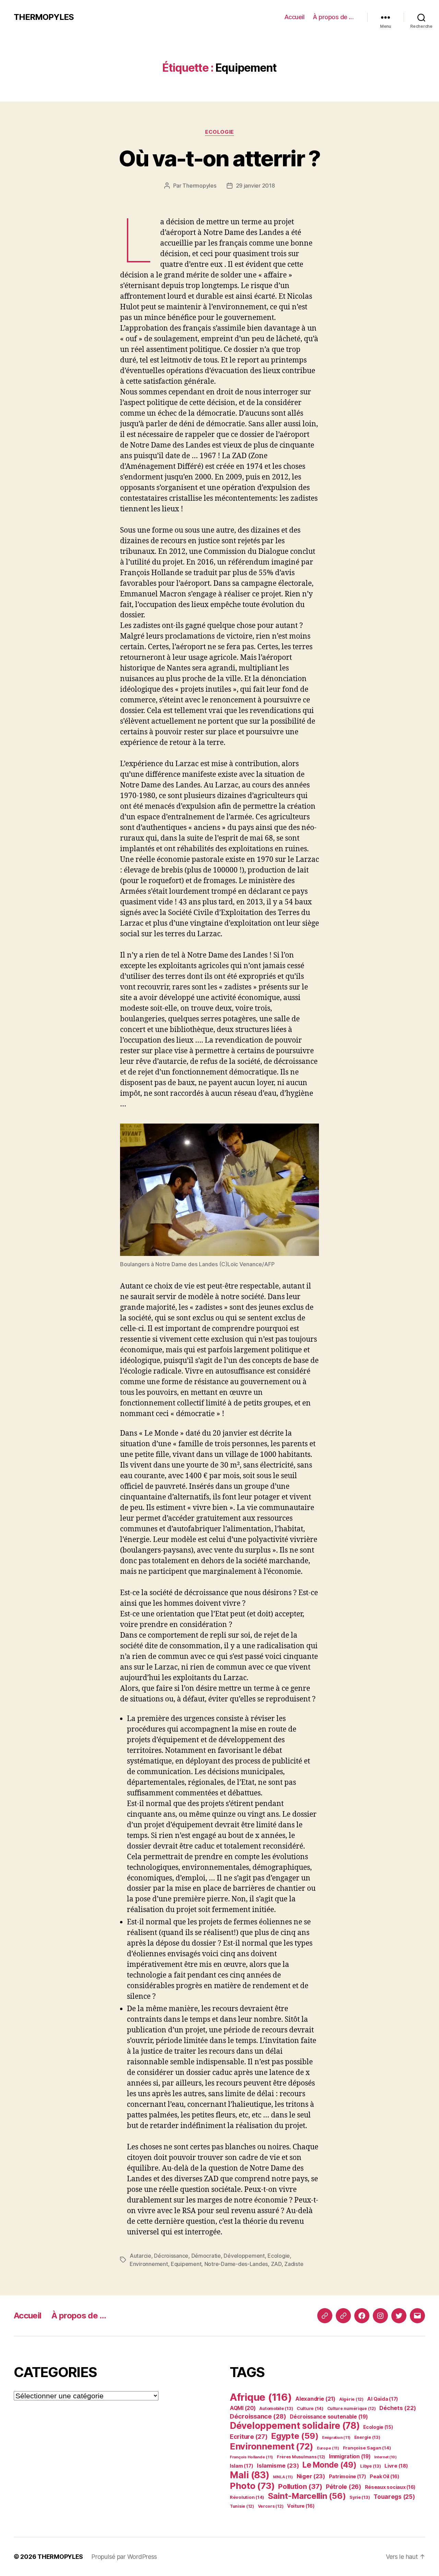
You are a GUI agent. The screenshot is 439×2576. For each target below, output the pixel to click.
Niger (311, 2476)
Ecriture (249, 2436)
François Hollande (251, 2457)
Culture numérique (352, 2408)
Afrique (261, 2397)
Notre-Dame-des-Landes (236, 2264)
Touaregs (394, 2497)
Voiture (301, 2506)
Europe (328, 2448)
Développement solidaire (295, 2426)
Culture (310, 2408)
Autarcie (140, 2256)
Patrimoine (348, 2477)
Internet (385, 2457)
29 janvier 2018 (256, 186)
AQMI (243, 2408)
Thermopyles (199, 186)
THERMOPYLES (44, 17)
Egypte (295, 2436)
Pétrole (343, 2487)
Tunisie (242, 2506)
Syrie (360, 2497)
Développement (244, 2256)
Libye (370, 2466)
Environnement (149, 2264)
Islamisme (278, 2466)
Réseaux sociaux (390, 2487)
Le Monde (330, 2465)
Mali (250, 2475)
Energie (367, 2437)
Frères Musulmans (301, 2457)
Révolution (247, 2497)
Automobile (276, 2408)
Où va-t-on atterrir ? (219, 158)
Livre (396, 2466)
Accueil (294, 17)
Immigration (350, 2456)
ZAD (276, 2264)
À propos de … (333, 17)
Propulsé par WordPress (124, 2557)
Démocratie (206, 2256)
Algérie (351, 2399)
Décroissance (171, 2256)
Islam (241, 2466)
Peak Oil (384, 2476)
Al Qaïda (383, 2399)
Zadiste (294, 2264)
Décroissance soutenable (329, 2417)
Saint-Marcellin (307, 2496)
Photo (252, 2486)
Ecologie (219, 132)
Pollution (300, 2486)
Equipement (186, 2264)
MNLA (283, 2477)
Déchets (398, 2408)
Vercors (271, 2506)
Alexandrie (315, 2399)
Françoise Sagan (367, 2448)
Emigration (336, 2437)
